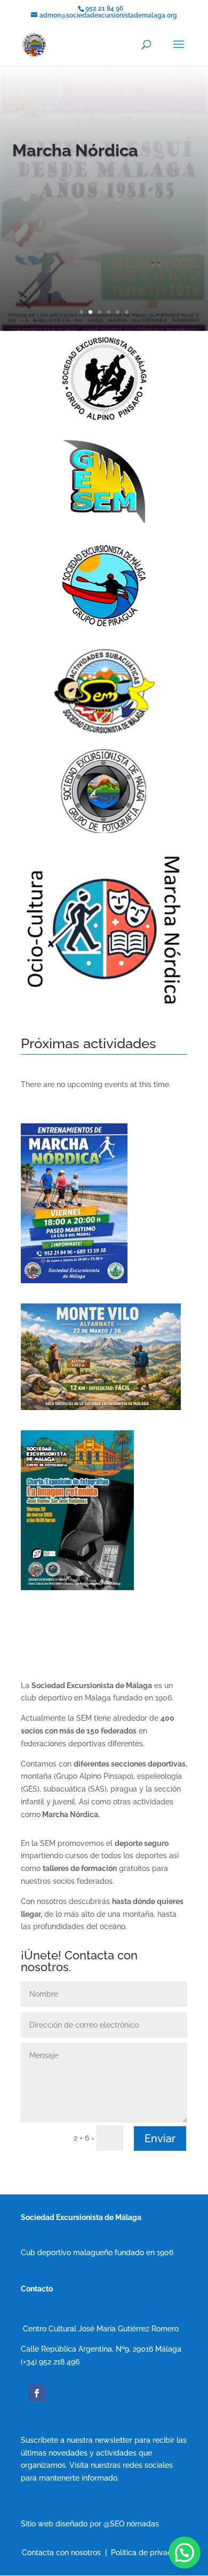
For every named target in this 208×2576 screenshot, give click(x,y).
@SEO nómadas (131, 2524)
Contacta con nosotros (61, 2553)
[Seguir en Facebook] (37, 2393)
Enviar (160, 2138)
